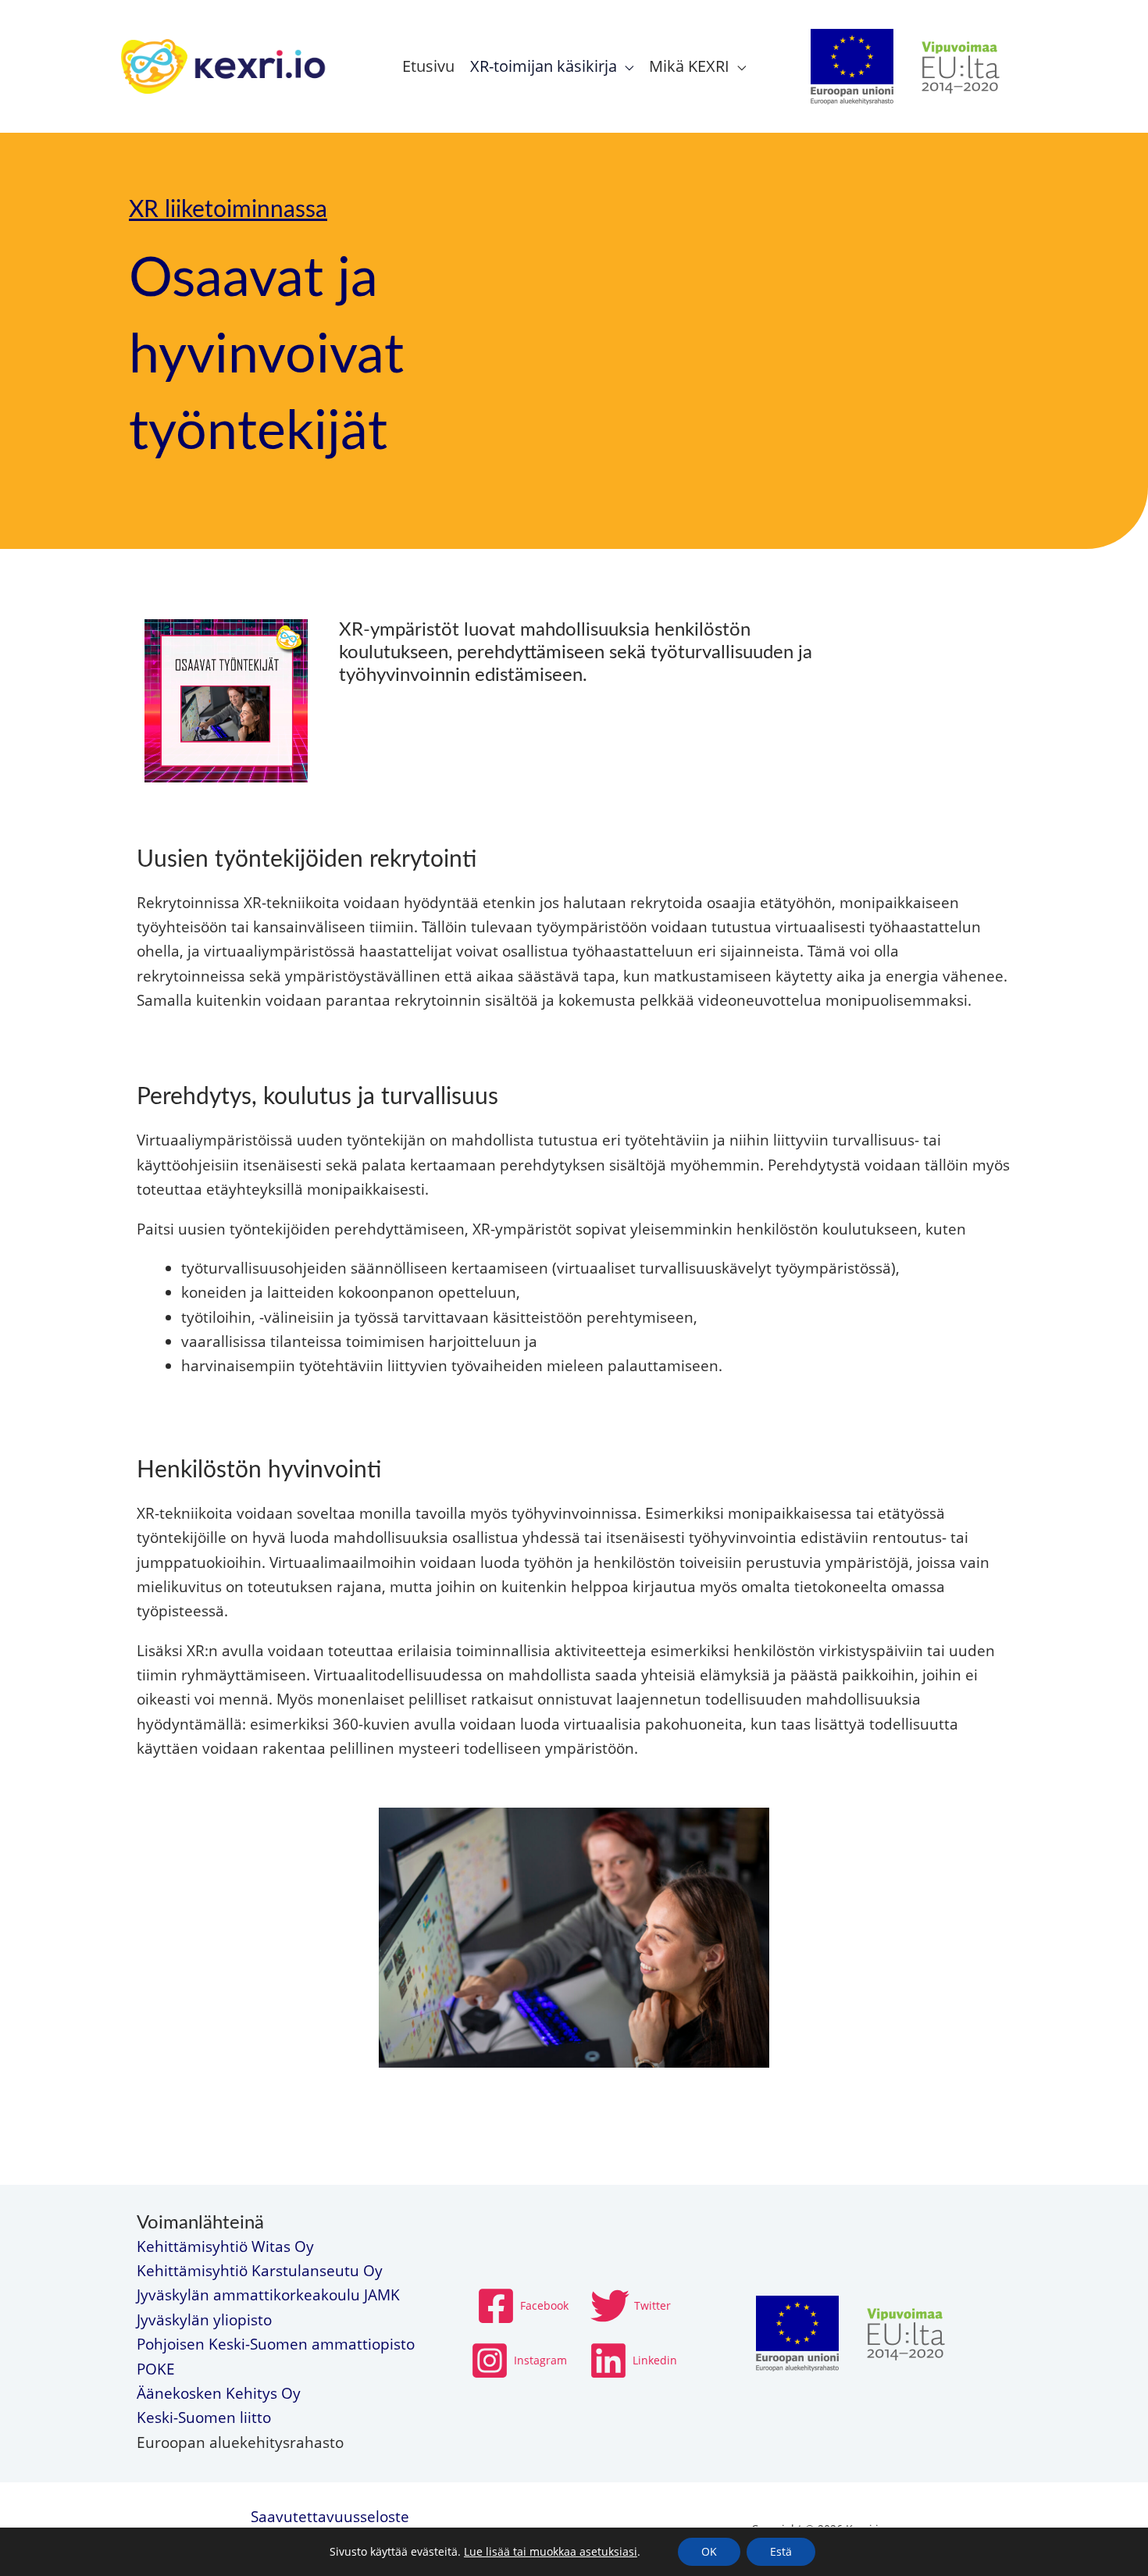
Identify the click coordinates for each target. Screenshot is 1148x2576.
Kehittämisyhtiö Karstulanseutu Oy (260, 2271)
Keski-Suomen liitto (204, 2417)
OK (709, 2551)
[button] (625, 66)
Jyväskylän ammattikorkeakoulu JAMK (268, 2295)
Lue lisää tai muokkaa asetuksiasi (551, 2552)
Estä (781, 2551)
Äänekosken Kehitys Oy (219, 2393)
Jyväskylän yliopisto (204, 2320)
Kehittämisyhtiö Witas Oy (225, 2246)
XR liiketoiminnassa (228, 210)
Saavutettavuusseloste (330, 2517)
